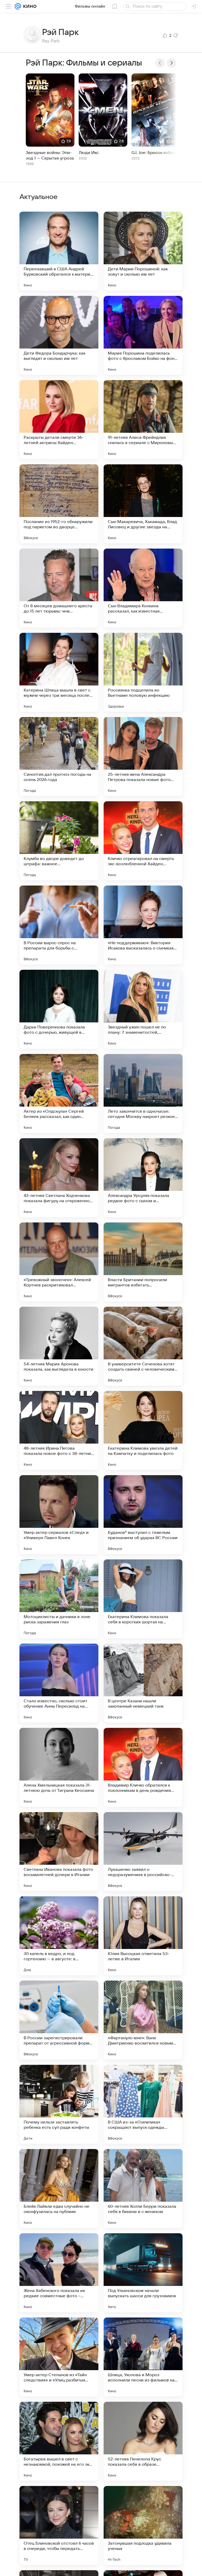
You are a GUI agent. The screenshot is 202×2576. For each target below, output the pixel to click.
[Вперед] (171, 63)
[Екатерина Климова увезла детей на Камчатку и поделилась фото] (143, 1430)
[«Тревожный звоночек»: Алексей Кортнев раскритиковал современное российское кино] (59, 1262)
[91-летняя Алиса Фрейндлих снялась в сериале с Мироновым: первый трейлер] (143, 420)
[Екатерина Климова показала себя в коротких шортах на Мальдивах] (143, 1599)
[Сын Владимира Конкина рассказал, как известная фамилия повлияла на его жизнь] (143, 588)
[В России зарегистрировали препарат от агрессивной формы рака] (59, 2020)
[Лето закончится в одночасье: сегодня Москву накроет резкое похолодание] (143, 1093)
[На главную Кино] (29, 6)
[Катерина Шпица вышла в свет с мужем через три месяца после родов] (59, 672)
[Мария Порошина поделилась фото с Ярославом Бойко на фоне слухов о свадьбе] (143, 335)
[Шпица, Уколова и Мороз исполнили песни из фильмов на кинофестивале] (143, 2357)
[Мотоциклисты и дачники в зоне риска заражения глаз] (59, 1599)
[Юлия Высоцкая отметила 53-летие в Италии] (143, 1936)
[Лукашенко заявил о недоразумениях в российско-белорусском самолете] (143, 1852)
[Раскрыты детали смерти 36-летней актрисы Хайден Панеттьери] (59, 420)
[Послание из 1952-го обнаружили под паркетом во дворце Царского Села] (59, 504)
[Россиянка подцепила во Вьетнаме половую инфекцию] (143, 672)
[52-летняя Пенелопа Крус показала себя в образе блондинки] (143, 2441)
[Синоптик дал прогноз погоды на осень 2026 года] (59, 757)
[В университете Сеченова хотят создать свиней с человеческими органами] (143, 1346)
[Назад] (160, 63)
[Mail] (18, 6)
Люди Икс (89, 153)
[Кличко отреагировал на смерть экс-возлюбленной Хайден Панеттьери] (143, 841)
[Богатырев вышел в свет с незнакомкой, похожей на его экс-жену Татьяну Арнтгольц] (59, 2441)
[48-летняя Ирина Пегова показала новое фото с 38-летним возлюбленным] (59, 1430)
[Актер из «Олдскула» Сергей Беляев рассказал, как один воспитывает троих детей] (59, 1093)
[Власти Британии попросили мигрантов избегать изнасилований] (143, 1262)
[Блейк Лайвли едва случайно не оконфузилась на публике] (59, 2189)
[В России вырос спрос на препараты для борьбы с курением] (59, 925)
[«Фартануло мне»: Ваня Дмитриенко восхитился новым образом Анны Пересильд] (143, 2020)
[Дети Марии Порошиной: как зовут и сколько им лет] (143, 251)
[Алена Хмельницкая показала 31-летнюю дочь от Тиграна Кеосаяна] (59, 1767)
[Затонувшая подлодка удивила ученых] (143, 2525)
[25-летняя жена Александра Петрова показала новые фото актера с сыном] (143, 757)
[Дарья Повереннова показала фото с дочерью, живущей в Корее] (59, 1009)
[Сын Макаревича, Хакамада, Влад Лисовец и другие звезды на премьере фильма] (143, 504)
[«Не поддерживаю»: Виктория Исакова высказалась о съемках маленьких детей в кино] (143, 925)
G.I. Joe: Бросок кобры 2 (155, 153)
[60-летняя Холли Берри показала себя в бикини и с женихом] (143, 2189)
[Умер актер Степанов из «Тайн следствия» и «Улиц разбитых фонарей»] (59, 2357)
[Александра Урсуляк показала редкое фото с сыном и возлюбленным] (143, 1178)
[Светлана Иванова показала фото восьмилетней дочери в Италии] (59, 1852)
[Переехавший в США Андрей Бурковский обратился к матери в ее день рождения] (59, 251)
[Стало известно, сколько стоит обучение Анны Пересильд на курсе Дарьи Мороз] (59, 1683)
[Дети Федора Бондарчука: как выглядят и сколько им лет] (59, 335)
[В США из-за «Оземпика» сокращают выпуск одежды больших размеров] (143, 2104)
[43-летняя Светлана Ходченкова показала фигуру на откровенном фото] (59, 1178)
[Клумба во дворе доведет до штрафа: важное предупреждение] (59, 841)
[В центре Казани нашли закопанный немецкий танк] (143, 1683)
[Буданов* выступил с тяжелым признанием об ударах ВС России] (143, 1515)
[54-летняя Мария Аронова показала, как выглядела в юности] (59, 1346)
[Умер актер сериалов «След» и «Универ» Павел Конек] (59, 1515)
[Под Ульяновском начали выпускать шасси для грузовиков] (143, 2273)
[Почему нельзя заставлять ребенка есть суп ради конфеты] (59, 2104)
